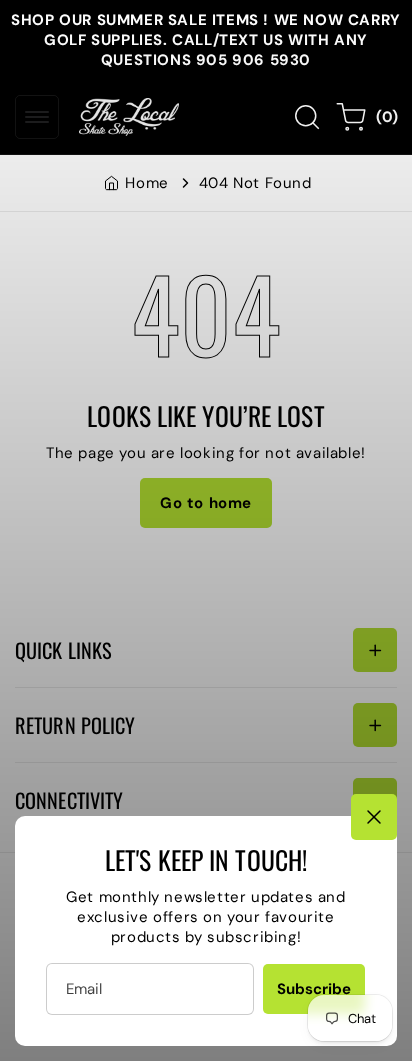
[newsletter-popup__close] (374, 817)
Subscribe (314, 989)
